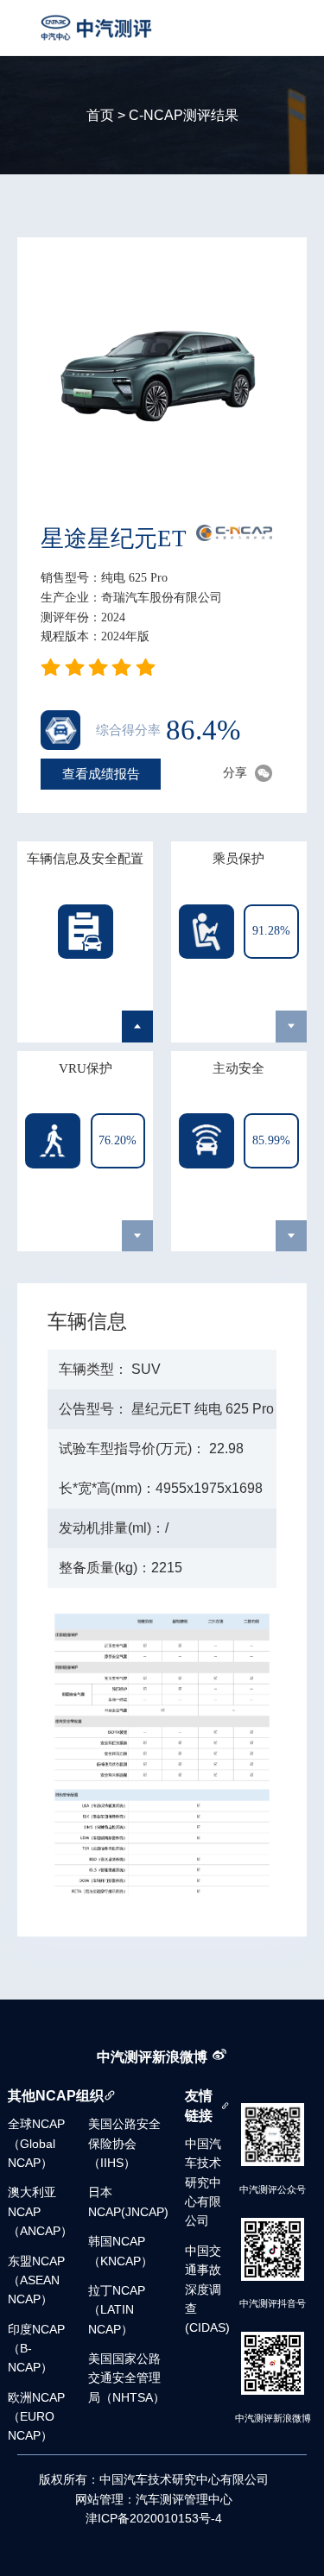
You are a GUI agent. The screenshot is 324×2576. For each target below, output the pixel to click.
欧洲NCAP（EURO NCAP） (36, 2417)
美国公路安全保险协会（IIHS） (124, 2144)
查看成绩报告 (101, 773)
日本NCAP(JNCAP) (128, 2202)
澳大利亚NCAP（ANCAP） (40, 2212)
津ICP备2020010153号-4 (154, 2519)
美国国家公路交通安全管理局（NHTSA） (127, 2378)
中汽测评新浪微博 (152, 2056)
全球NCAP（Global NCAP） (36, 2144)
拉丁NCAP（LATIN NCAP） (117, 2310)
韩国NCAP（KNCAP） (121, 2251)
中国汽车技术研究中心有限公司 (203, 2183)
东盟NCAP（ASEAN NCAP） (36, 2281)
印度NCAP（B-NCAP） (36, 2349)
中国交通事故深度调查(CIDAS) (207, 2290)
